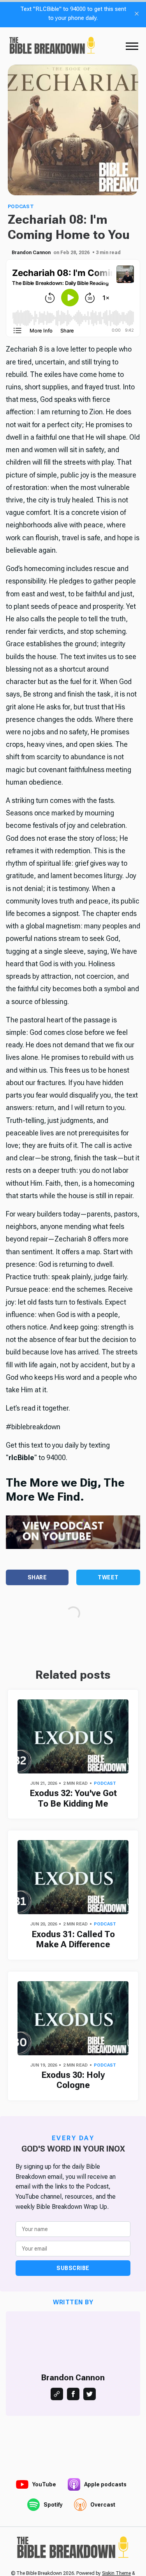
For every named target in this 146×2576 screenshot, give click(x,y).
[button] (132, 46)
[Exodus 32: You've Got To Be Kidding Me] (73, 1736)
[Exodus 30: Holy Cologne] (73, 2018)
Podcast (21, 206)
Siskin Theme (116, 2573)
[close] (137, 14)
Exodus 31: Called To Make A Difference (73, 1939)
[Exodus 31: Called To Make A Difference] (73, 1877)
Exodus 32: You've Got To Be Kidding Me (73, 1798)
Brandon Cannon (31, 253)
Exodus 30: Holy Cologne (73, 2080)
